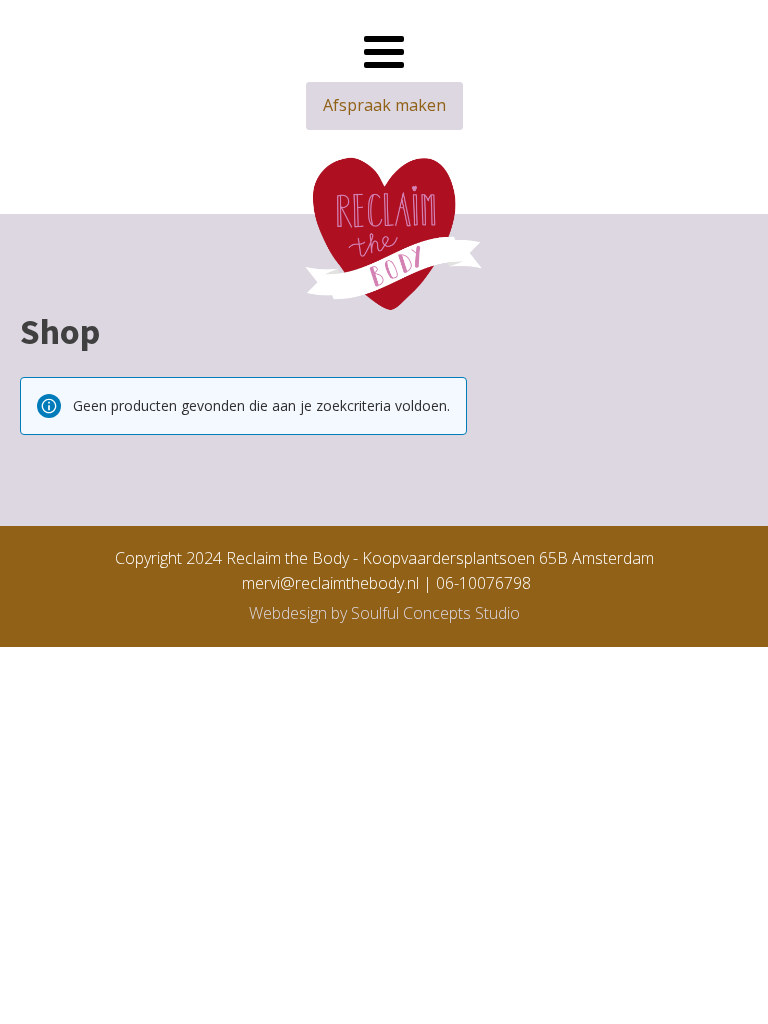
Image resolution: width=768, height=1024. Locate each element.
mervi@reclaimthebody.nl (326, 583)
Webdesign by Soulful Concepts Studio (384, 613)
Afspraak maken (384, 105)
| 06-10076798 (477, 583)
